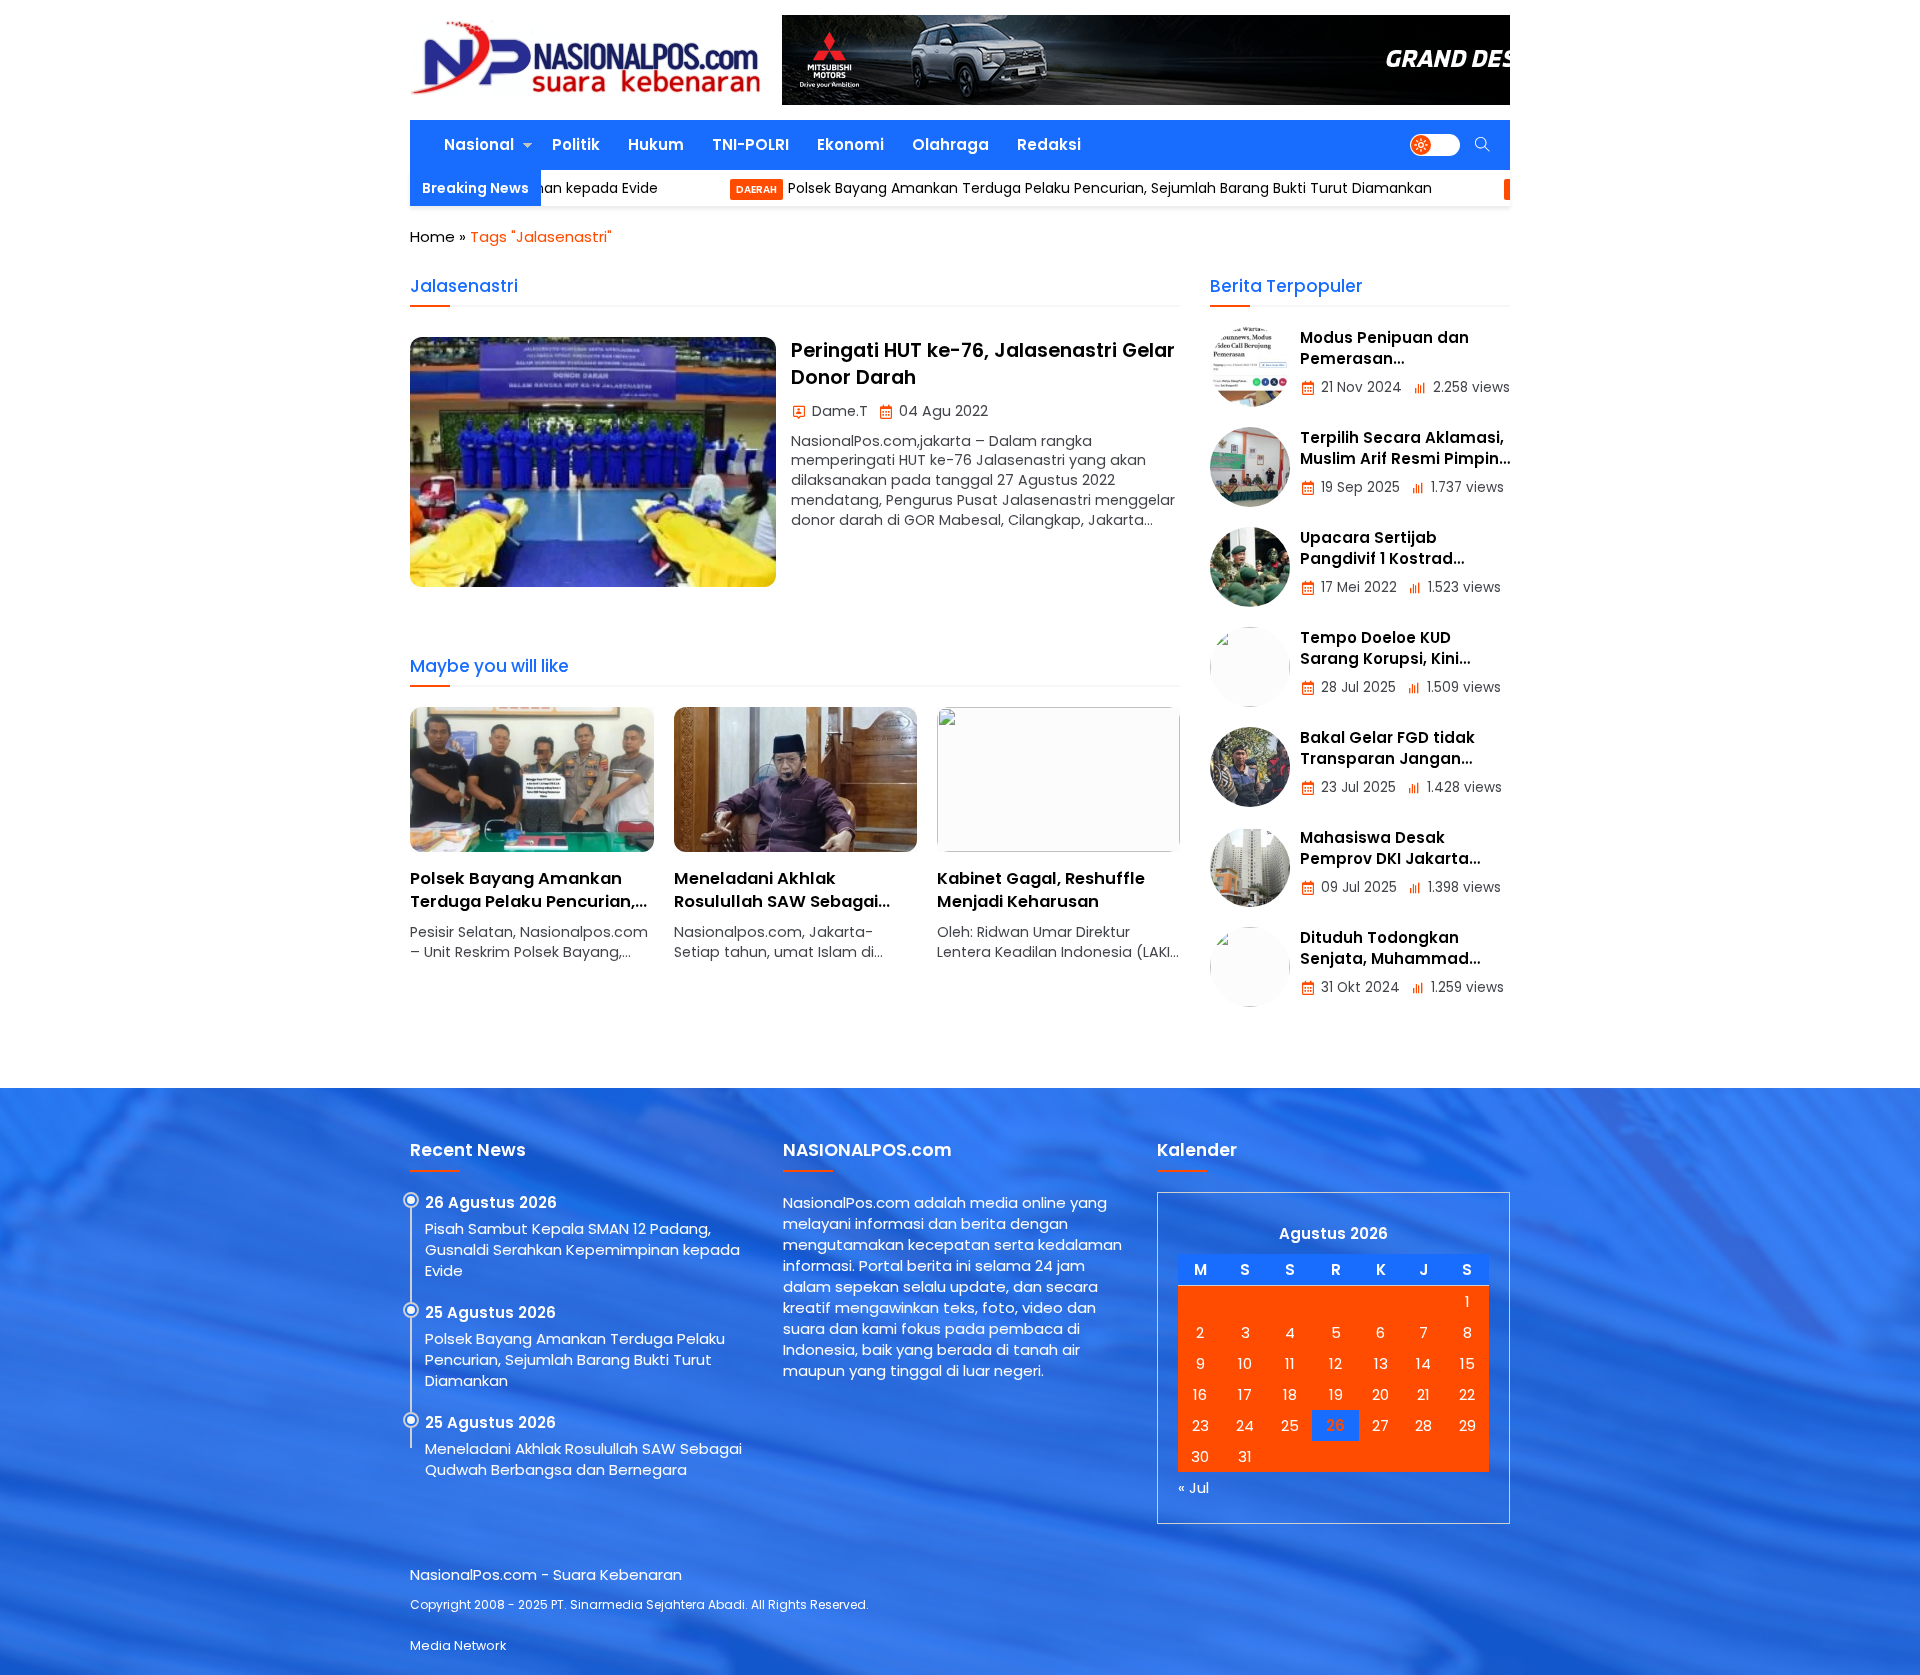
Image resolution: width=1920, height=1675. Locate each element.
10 (1245, 1363)
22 (1467, 1394)
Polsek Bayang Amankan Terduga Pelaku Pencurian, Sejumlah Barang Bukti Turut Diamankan (1026, 188)
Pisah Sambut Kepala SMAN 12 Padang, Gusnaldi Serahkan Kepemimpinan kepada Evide (582, 1249)
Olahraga (950, 144)
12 (1335, 1363)
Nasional (479, 144)
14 (1423, 1363)
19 (1336, 1394)
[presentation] (485, 845)
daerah (672, 189)
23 (1200, 1425)
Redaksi (1049, 144)
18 (1290, 1394)
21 (1423, 1394)
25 (1290, 1425)
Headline (1450, 189)
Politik (576, 144)
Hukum (656, 144)
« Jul (1193, 1487)
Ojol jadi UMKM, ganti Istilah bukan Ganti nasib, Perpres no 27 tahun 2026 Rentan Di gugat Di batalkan (1053, 913)
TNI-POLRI (750, 144)
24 (1245, 1425)
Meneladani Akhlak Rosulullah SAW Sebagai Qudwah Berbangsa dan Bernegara (513, 913)
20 (1380, 1394)
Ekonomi (850, 144)
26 (1335, 1425)
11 (1290, 1363)
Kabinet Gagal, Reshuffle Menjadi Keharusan (778, 890)
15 (1467, 1363)
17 (1245, 1394)
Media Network (458, 1645)
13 (1381, 1363)
